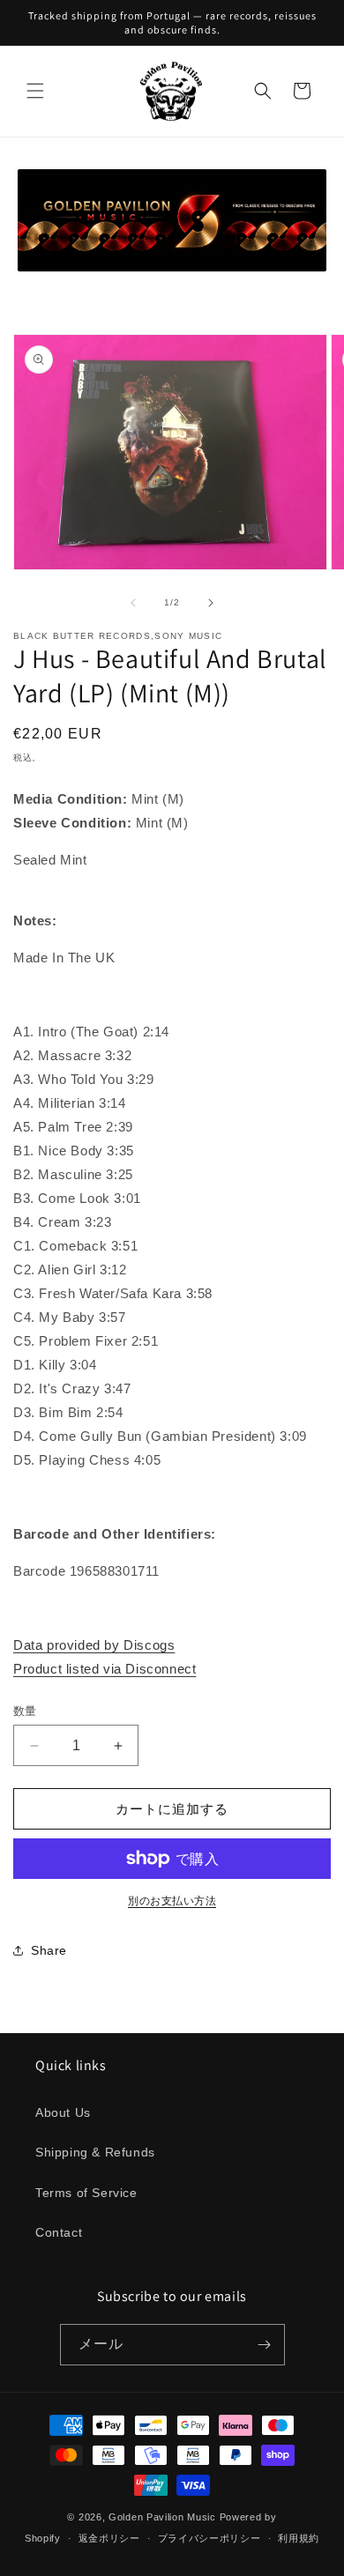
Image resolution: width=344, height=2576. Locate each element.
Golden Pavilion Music (162, 2517)
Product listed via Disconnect (105, 1669)
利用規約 (299, 2538)
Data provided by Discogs (94, 1645)
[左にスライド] (133, 603)
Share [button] (49, 1950)
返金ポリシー (109, 2538)
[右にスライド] (211, 603)
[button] (35, 91)
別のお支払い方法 (172, 1901)
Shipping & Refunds (95, 2152)
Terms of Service (86, 2193)
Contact (59, 2232)
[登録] (265, 2345)
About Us (63, 2112)
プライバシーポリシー (209, 2538)
